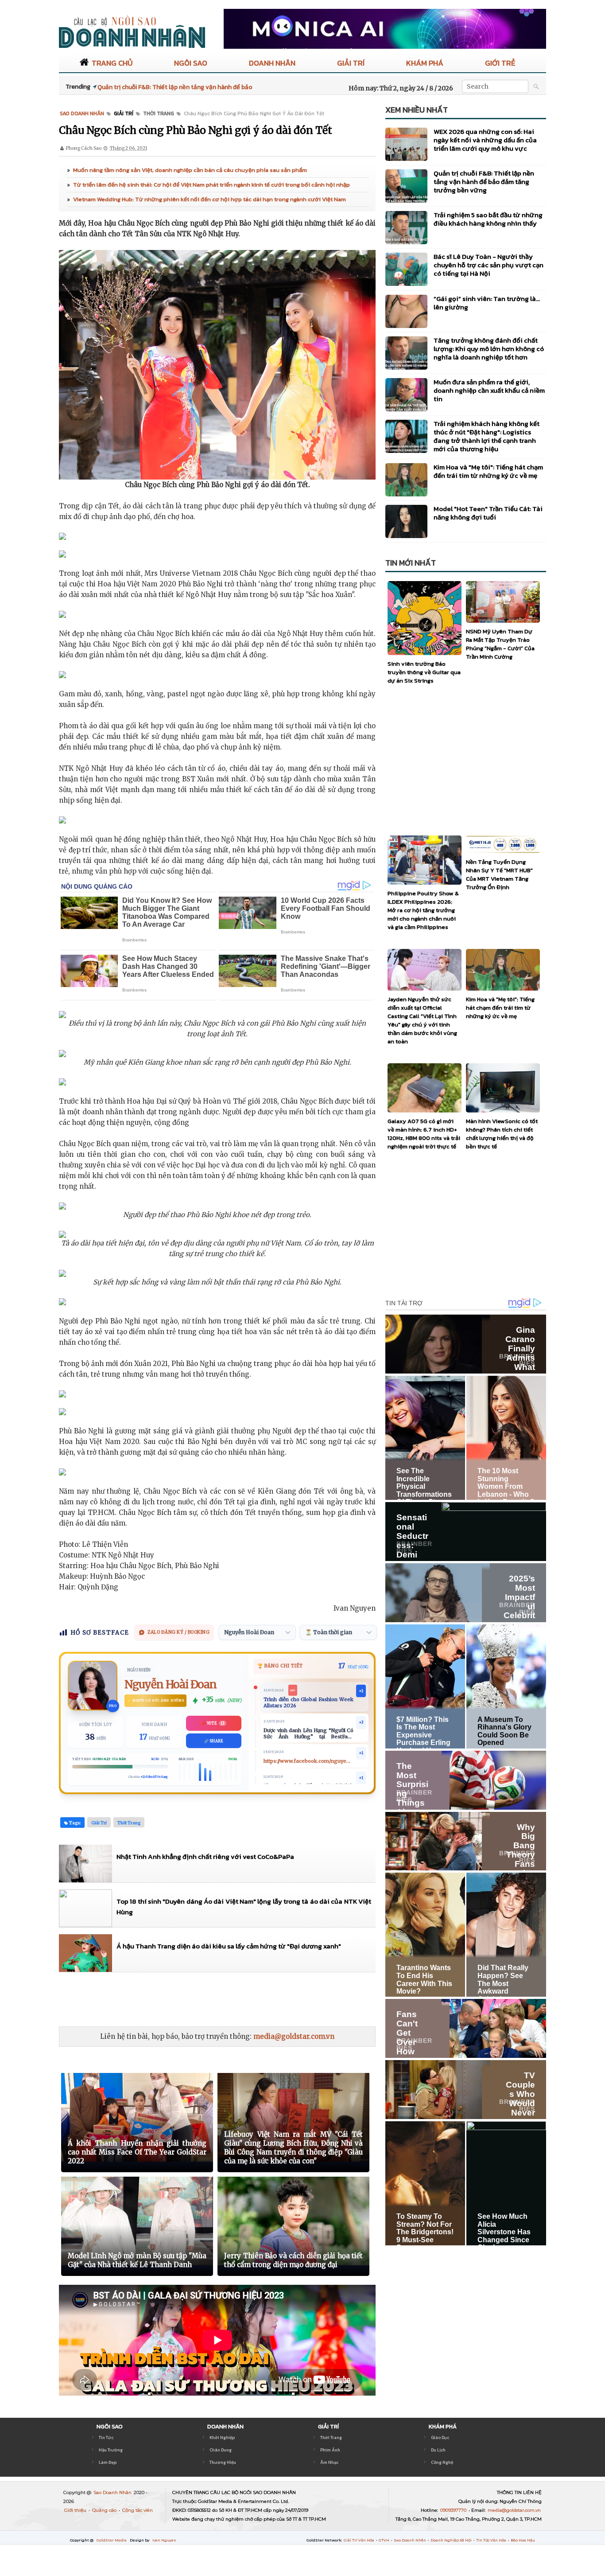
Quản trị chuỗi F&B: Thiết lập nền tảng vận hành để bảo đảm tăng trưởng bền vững (484, 181)
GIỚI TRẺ (500, 63)
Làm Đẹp (108, 2462)
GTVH (384, 2540)
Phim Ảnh (330, 2450)
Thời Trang (331, 2437)
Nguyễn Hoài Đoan (171, 1684)
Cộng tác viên (138, 2510)
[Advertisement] (220, 1999)
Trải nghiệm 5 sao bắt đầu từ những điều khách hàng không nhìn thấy (488, 219)
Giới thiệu (76, 2510)
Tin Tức (106, 2437)
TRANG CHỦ (112, 63)
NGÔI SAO (191, 63)
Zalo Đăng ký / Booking (178, 1632)
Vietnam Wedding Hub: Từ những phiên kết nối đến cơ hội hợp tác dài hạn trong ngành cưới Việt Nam (209, 199)
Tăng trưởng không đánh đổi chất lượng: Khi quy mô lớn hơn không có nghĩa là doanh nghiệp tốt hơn (489, 349)
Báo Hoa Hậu (523, 2540)
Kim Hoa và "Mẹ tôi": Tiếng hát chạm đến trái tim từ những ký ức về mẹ (488, 471)
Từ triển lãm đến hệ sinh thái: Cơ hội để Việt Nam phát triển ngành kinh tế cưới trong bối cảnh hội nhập (211, 185)
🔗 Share (214, 1741)
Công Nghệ (442, 2462)
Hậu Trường (111, 2450)
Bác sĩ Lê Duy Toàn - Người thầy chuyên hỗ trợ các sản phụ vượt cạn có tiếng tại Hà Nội (489, 265)
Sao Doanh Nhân (113, 2492)
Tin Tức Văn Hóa (492, 2540)
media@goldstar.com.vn (294, 2036)
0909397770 (454, 2510)
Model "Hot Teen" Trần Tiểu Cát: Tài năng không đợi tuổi (488, 513)
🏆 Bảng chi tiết (280, 1666)
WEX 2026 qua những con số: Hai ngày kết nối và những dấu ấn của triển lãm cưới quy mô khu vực (485, 140)
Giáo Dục (440, 2437)
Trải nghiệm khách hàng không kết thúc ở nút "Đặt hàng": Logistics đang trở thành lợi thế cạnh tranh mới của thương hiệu (487, 436)
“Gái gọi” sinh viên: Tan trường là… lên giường (487, 303)
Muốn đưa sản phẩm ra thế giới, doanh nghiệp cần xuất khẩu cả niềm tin (489, 390)
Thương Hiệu (223, 2462)
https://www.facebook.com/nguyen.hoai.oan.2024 (308, 1761)
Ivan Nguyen (164, 2540)
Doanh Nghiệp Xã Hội (452, 2540)
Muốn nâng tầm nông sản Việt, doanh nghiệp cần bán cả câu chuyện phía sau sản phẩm (190, 170)
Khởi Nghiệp (222, 2437)
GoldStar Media (112, 2540)
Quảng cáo (105, 2510)
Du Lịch (438, 2450)
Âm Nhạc (329, 2462)
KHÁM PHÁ (425, 63)
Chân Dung (221, 2450)
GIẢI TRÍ (351, 63)
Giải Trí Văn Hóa (359, 2540)
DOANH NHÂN (272, 63)
